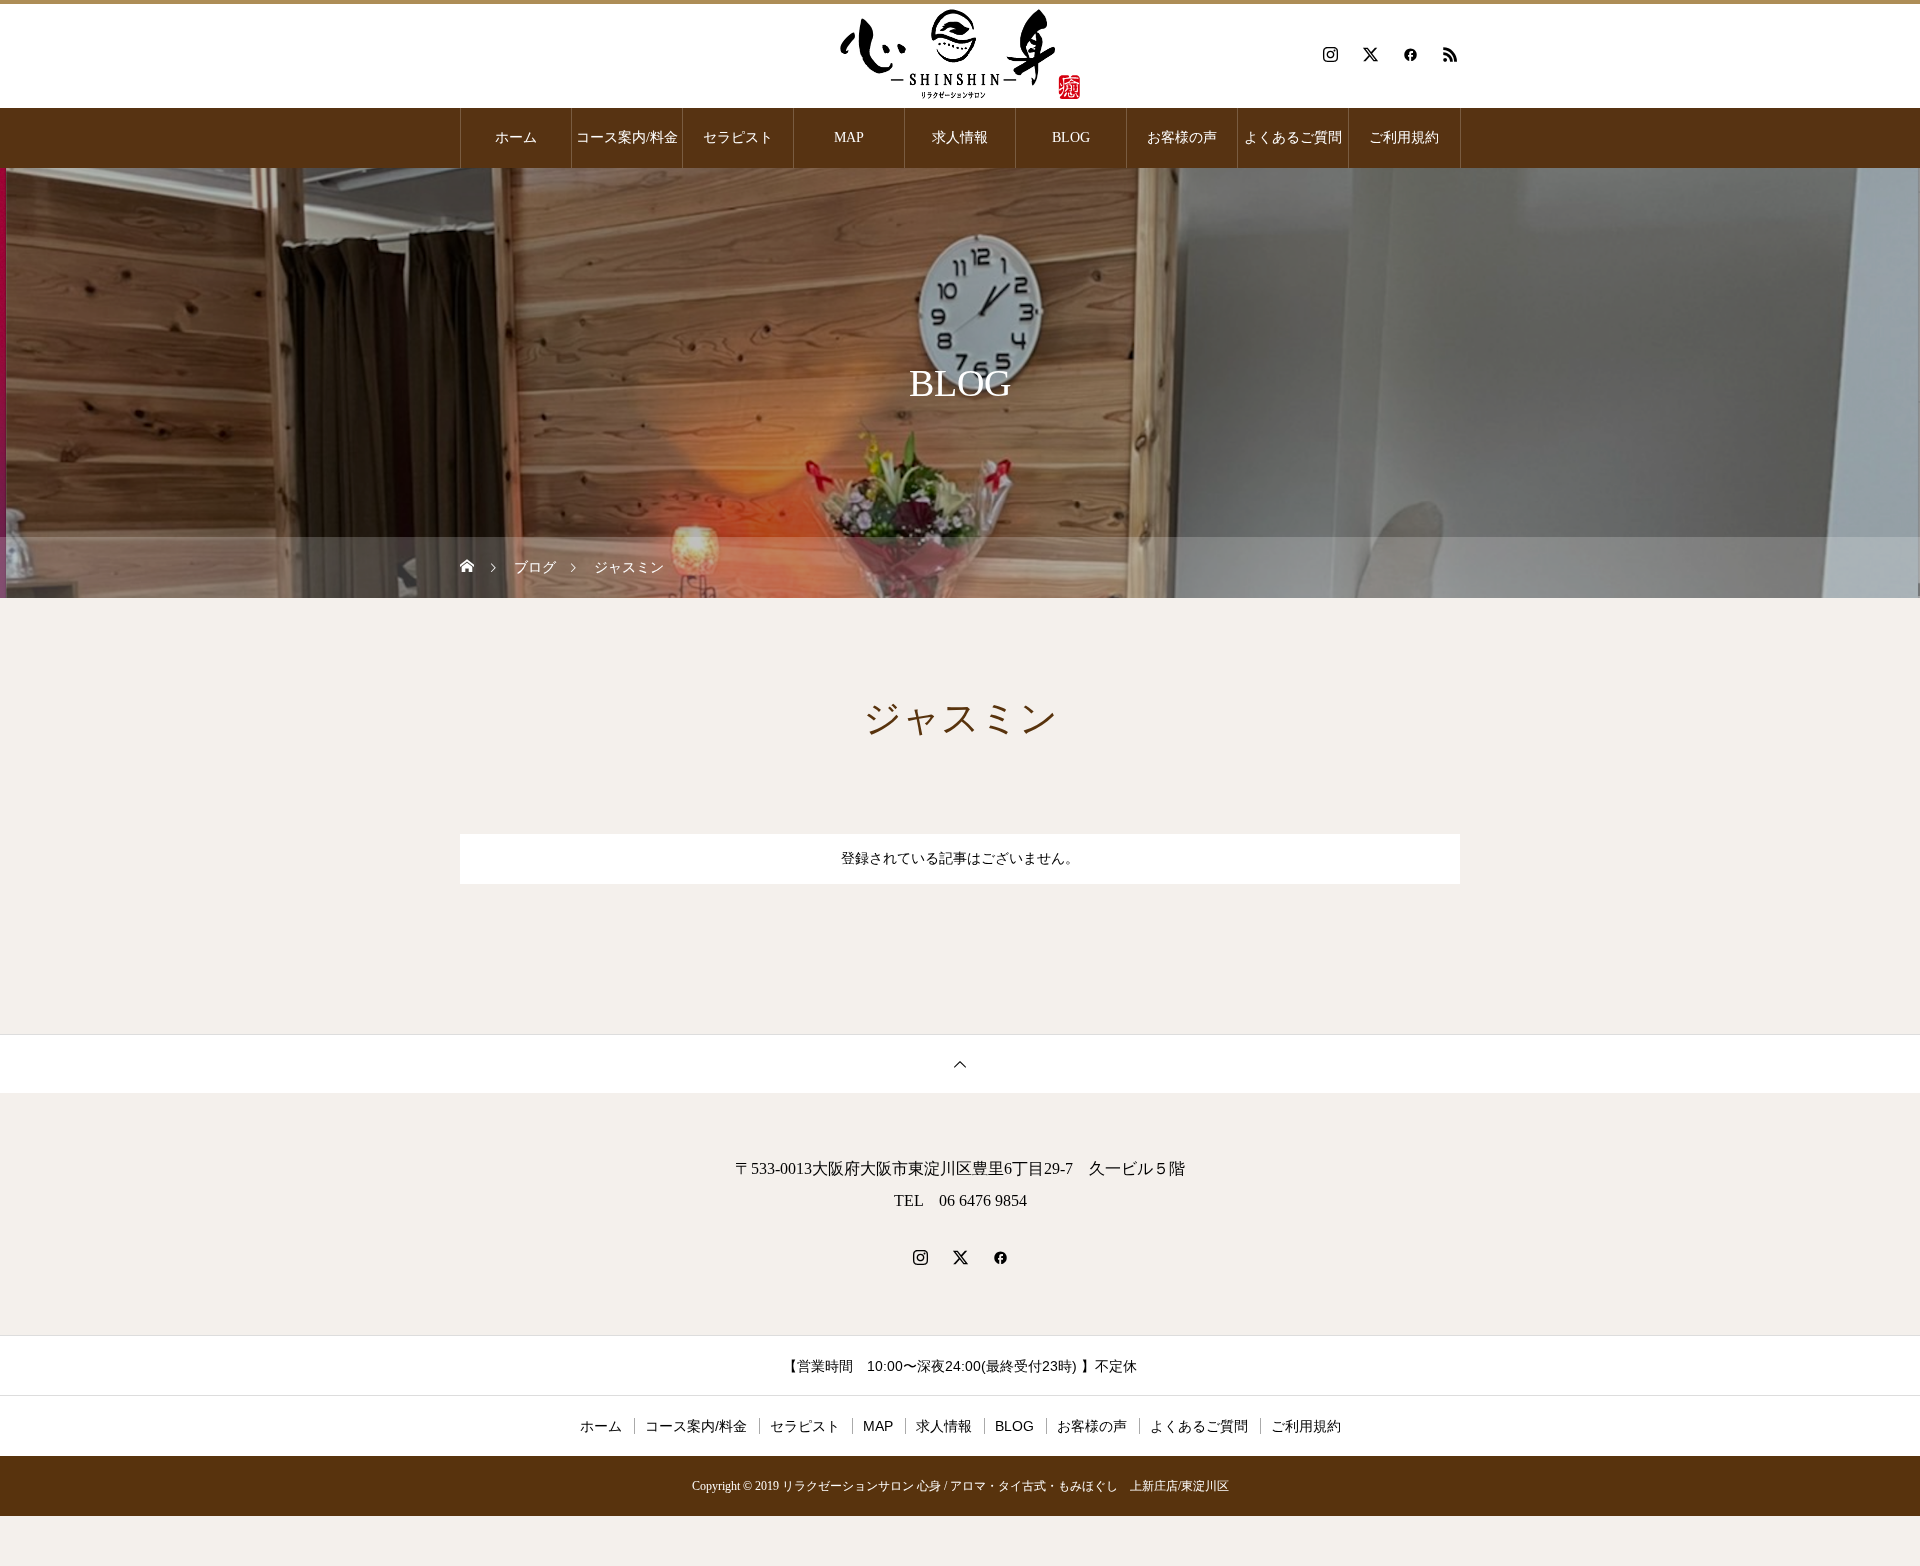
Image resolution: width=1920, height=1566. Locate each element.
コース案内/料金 (627, 137)
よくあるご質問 (1293, 137)
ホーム (516, 137)
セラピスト (738, 137)
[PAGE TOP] (960, 1063)
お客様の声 (1182, 137)
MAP (849, 137)
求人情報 (960, 137)
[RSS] (1450, 54)
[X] (1370, 54)
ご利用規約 (1404, 137)
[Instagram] (1330, 54)
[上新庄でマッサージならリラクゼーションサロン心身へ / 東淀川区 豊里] (960, 54)
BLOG (1071, 137)
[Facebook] (1410, 54)
